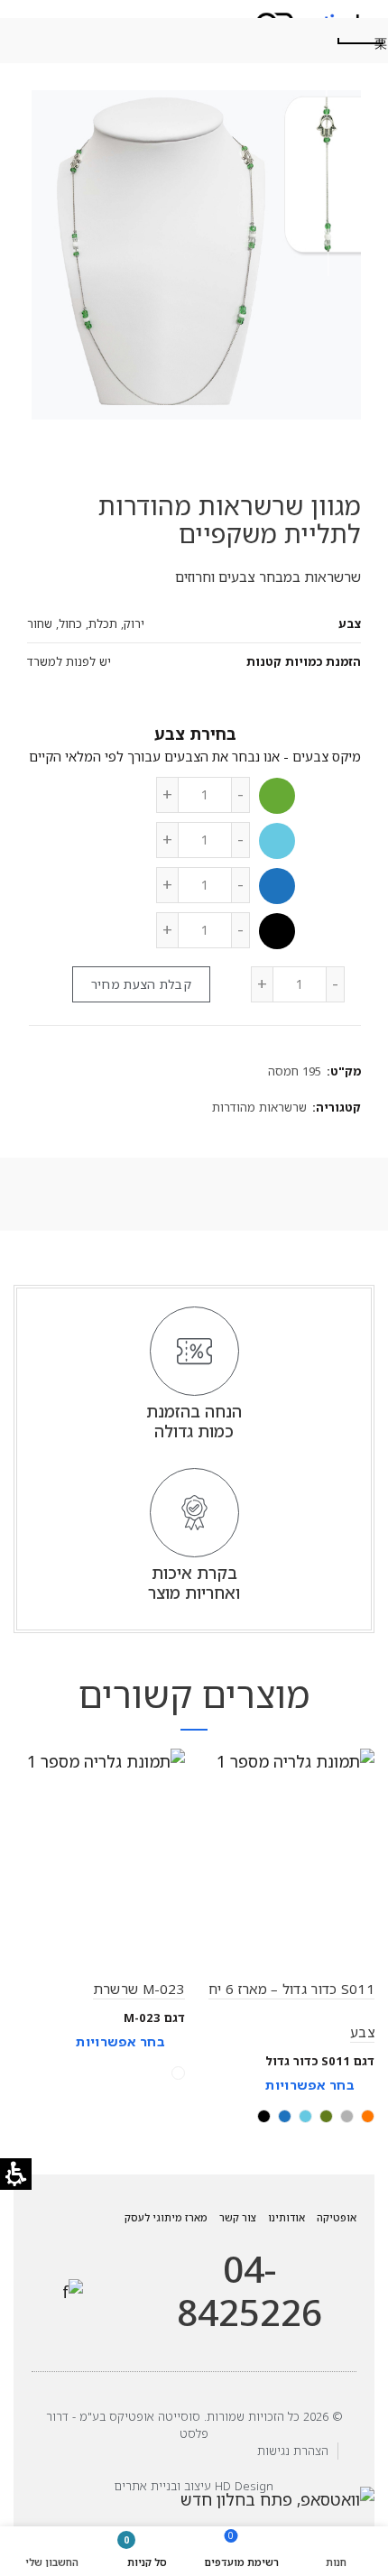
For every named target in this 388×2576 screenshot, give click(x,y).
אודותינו (286, 2217)
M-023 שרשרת (139, 1989)
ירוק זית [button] (326, 2116)
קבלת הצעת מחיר (141, 984)
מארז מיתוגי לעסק (166, 2217)
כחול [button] (277, 886)
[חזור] (361, 41)
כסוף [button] (178, 2073)
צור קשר (238, 2217)
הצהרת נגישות (293, 2451)
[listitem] (289, 1942)
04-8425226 (249, 2291)
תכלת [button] (277, 841)
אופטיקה (337, 2217)
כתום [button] (368, 2116)
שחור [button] (277, 931)
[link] (73, 2291)
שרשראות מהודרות (259, 1107)
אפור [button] (347, 2116)
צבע (170, 734)
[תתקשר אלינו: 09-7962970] (125, 2267)
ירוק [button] (277, 796)
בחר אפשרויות (310, 2085)
